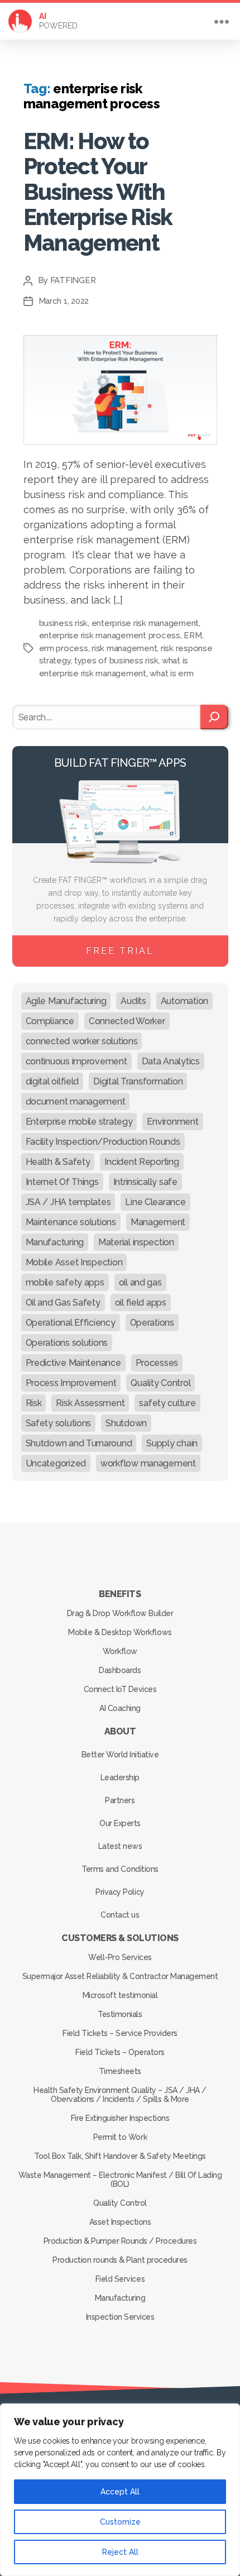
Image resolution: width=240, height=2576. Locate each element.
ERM (193, 635)
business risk (64, 623)
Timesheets (120, 2071)
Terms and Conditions (120, 1869)
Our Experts (120, 1823)
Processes (157, 1363)
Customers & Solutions (120, 1938)
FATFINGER (73, 280)
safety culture (167, 1403)
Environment (172, 1122)
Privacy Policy (120, 1892)
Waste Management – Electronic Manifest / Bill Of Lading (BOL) (120, 2180)
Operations (152, 1323)
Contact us (120, 1915)
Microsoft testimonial (120, 1995)
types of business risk (116, 661)
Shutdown (126, 1423)
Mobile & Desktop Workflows (120, 1632)
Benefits (120, 1594)
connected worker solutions (82, 1041)
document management (76, 1101)
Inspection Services (120, 2317)
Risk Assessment (90, 1403)
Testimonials (120, 2014)
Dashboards (120, 1670)
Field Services (120, 2279)
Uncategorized (56, 1463)
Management (158, 1222)
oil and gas (140, 1282)
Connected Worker (127, 1021)
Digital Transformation (138, 1081)
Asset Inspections (120, 2222)
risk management (124, 648)
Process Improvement (71, 1383)
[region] (120, 2490)
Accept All (120, 2492)
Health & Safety (58, 1162)
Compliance (50, 1021)
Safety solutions (59, 1423)
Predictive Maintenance (73, 1363)
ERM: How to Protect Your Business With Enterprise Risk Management (98, 192)
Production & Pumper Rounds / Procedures (120, 2241)
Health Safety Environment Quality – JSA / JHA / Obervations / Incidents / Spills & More (120, 2095)
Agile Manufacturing (66, 1001)
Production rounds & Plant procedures (120, 2260)
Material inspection (136, 1242)
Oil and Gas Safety (63, 1303)
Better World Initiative (120, 1755)
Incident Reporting (141, 1162)
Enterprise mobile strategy (79, 1122)
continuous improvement (76, 1061)
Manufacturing (55, 1242)
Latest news (120, 1846)
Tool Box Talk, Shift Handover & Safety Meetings (120, 2156)
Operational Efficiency (71, 1323)
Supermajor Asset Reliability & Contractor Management (120, 1976)
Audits (133, 1001)
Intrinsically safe (145, 1182)
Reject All (120, 2552)
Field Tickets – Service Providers (120, 2033)
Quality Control (160, 1383)
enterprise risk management (145, 623)
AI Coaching (120, 1708)
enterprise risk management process (110, 635)
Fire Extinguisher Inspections (120, 2118)
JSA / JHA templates (68, 1202)
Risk (34, 1403)
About (120, 1731)
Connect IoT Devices (120, 1689)
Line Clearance (155, 1202)
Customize (120, 2522)
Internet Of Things (62, 1182)
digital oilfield (52, 1081)
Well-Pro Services (120, 1957)
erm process (64, 648)
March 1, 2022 (64, 301)
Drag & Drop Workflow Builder (120, 1613)
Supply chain (172, 1443)
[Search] (214, 717)
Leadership (120, 1777)
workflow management (148, 1463)
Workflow (120, 1651)
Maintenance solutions (71, 1222)
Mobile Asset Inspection (74, 1262)
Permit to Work (120, 2137)
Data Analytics (171, 1061)
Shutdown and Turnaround (79, 1443)
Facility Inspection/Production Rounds (103, 1142)
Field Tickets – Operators (120, 2052)
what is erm (171, 673)
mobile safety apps (65, 1282)
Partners (120, 1800)
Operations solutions (67, 1343)
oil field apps (141, 1303)
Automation (184, 1001)
